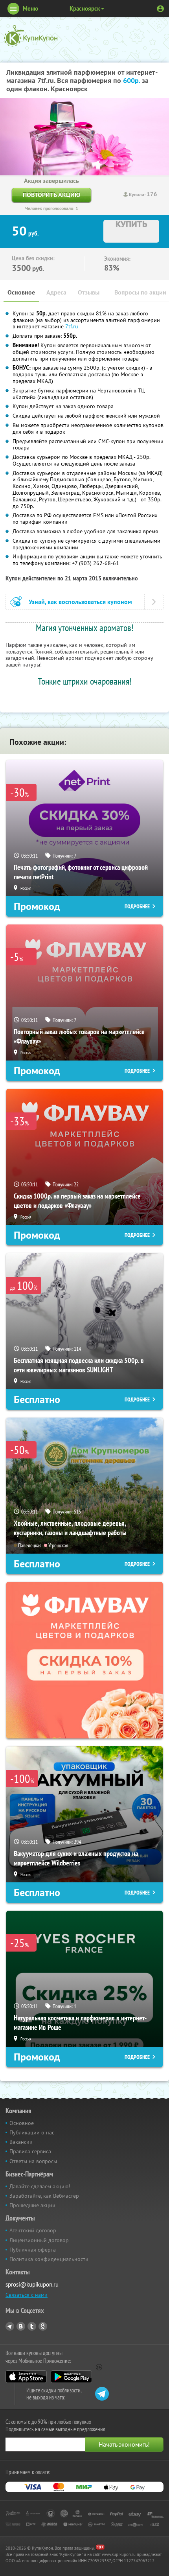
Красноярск (85, 8)
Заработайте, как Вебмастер (44, 2196)
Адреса (56, 292)
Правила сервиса (30, 2151)
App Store (26, 2377)
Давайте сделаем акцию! (40, 2186)
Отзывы (89, 292)
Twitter (32, 2326)
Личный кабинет (160, 9)
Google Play (71, 2377)
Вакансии (21, 2142)
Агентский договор (33, 2230)
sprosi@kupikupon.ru (32, 2284)
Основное (21, 292)
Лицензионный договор (39, 2240)
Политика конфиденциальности (49, 2259)
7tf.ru (72, 326)
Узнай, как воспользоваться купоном (80, 602)
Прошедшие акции (32, 2205)
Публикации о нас (32, 2132)
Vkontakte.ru (21, 2326)
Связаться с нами (27, 2295)
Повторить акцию (51, 195)
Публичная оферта (33, 2250)
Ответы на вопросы (33, 2161)
